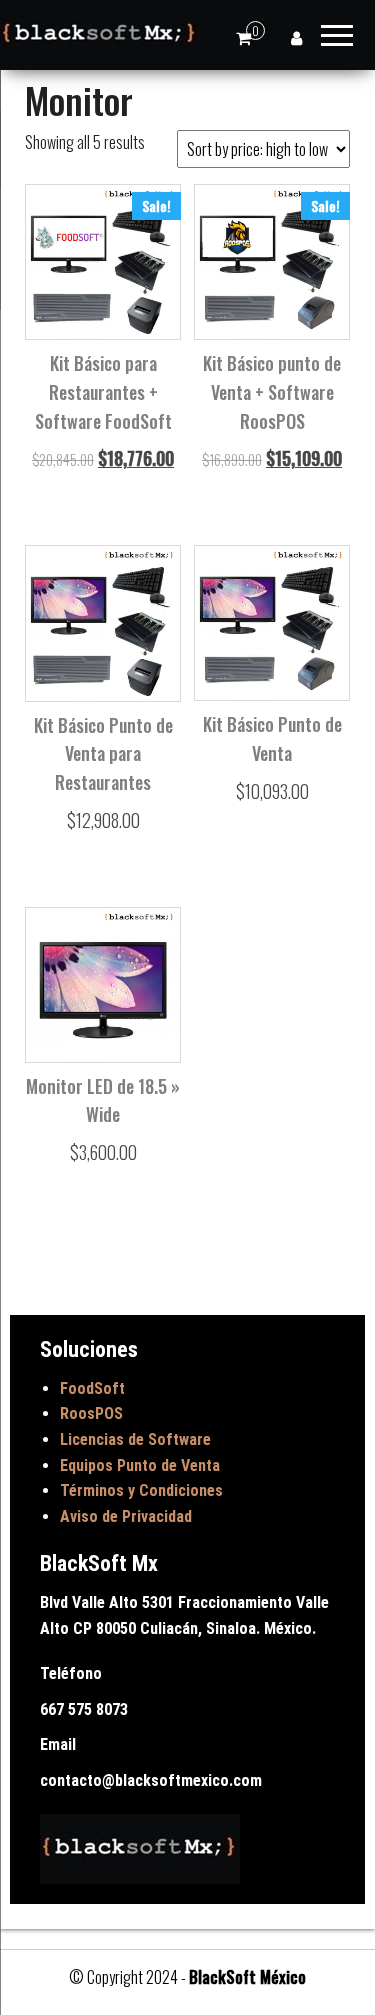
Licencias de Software (135, 1439)
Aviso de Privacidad (126, 1516)
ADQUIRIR (102, 465)
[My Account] (296, 37)
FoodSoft (92, 1388)
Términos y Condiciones (141, 1490)
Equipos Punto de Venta (140, 1465)
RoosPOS (91, 1413)
